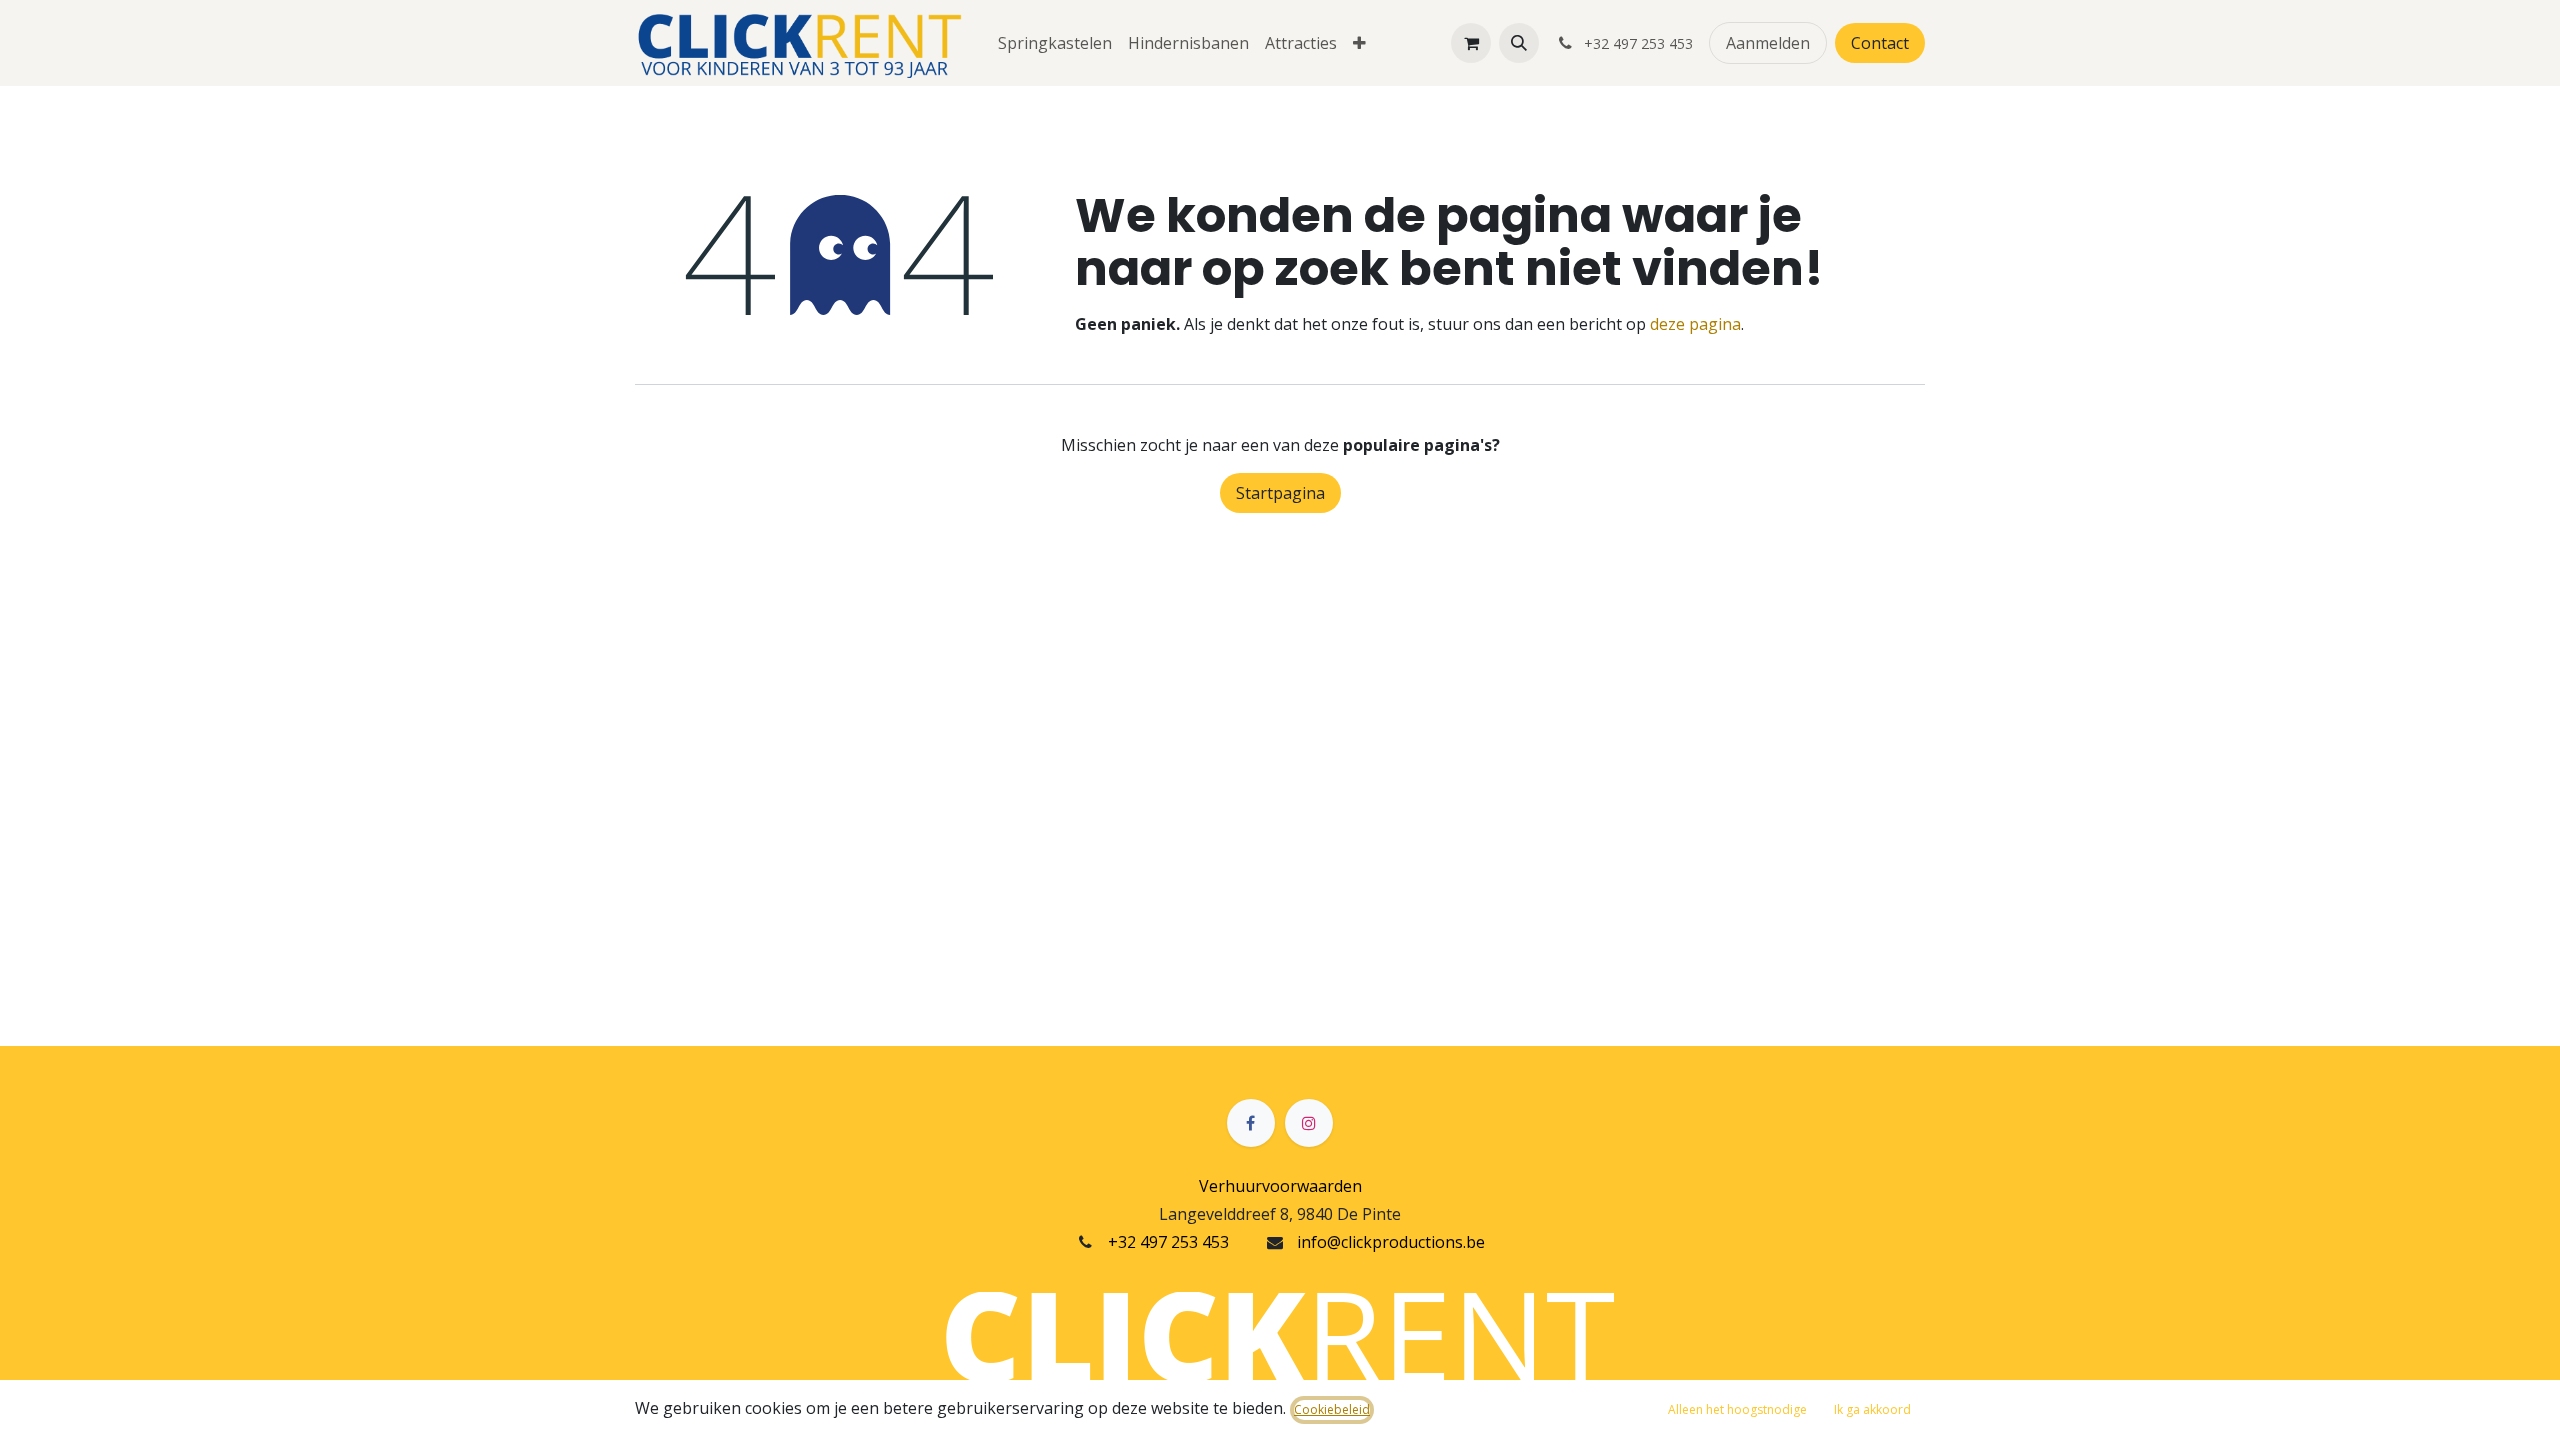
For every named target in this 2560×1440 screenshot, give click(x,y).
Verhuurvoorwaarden (1280, 1186)
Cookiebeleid (1332, 1409)
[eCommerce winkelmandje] (1471, 43)
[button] (1519, 43)
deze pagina (1695, 324)
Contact (1880, 43)
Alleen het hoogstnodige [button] (1737, 1409)
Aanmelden (1768, 43)
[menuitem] (1055, 43)
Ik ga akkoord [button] (1872, 1409)
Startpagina (1280, 493)
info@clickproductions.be (1391, 1242)
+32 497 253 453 (1168, 1242)
